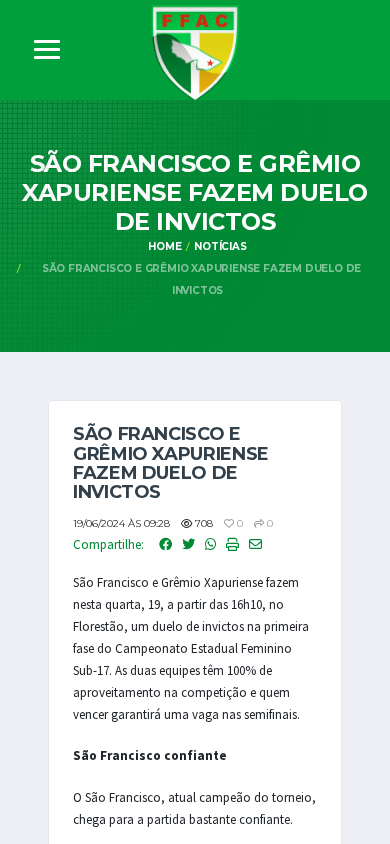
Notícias (220, 246)
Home (164, 246)
